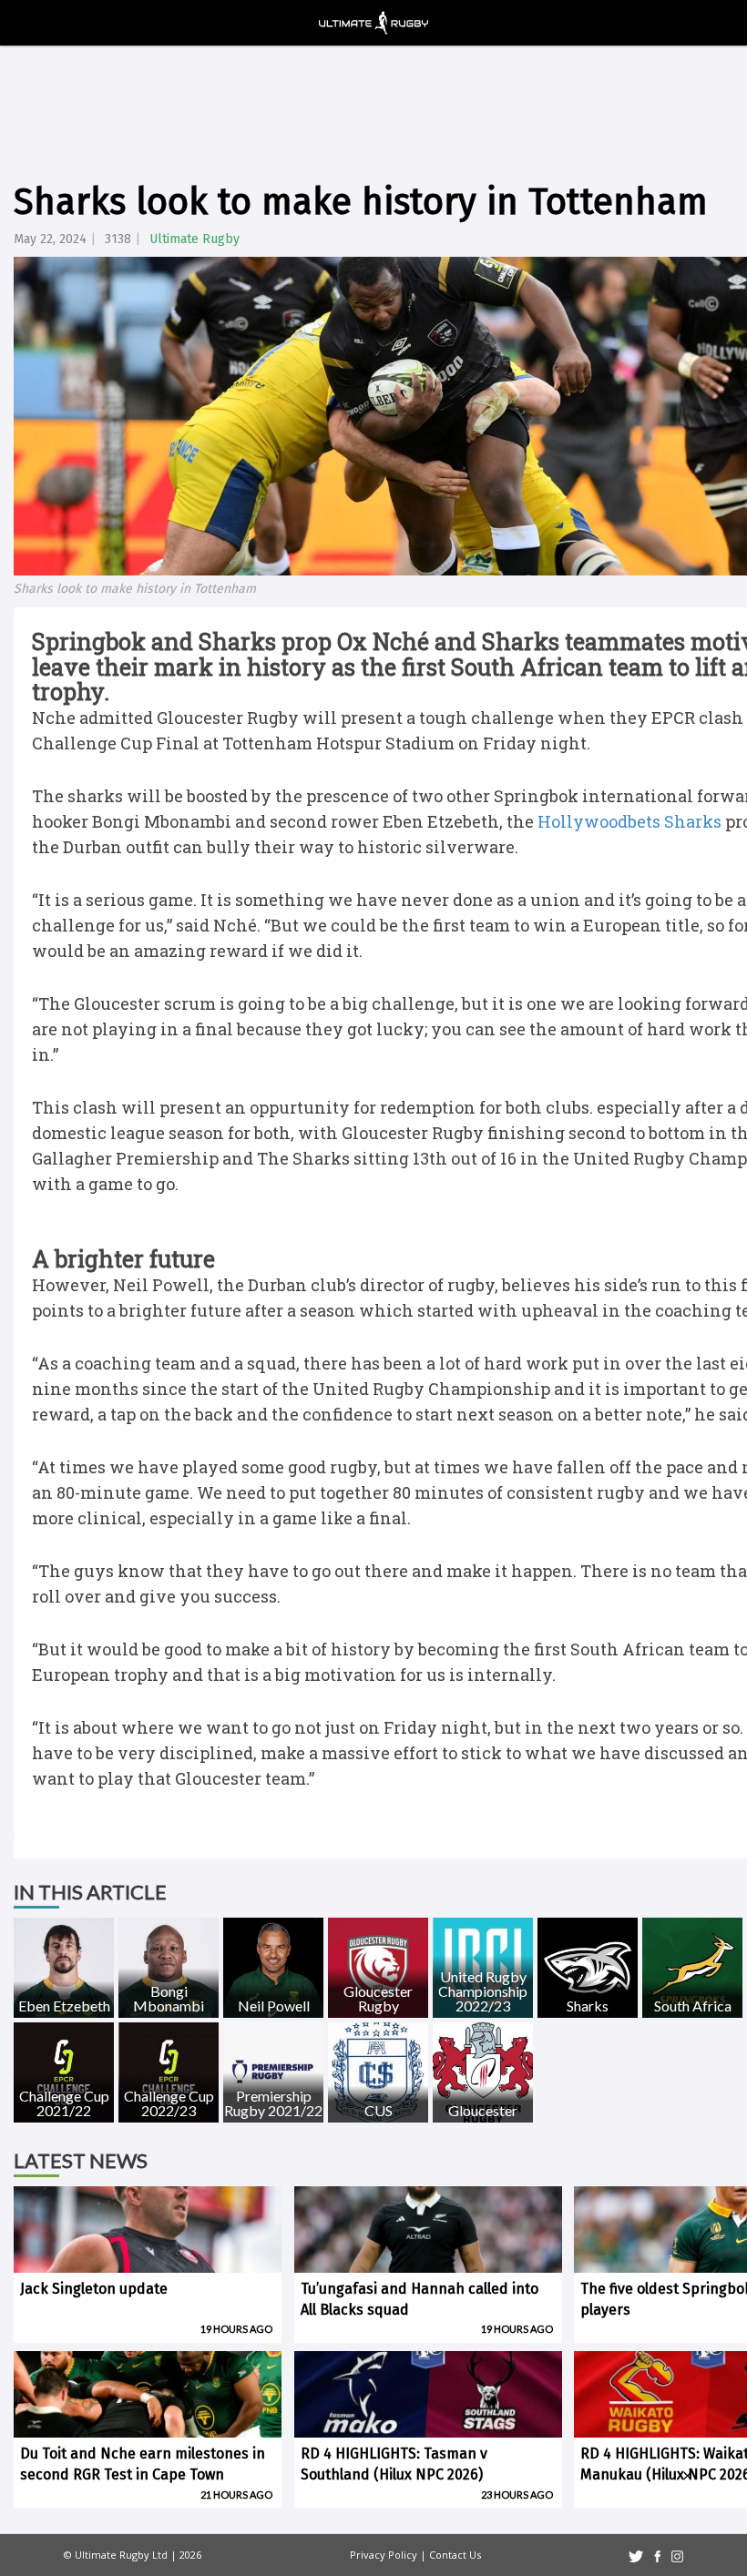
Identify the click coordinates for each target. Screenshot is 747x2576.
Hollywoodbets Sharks (629, 821)
